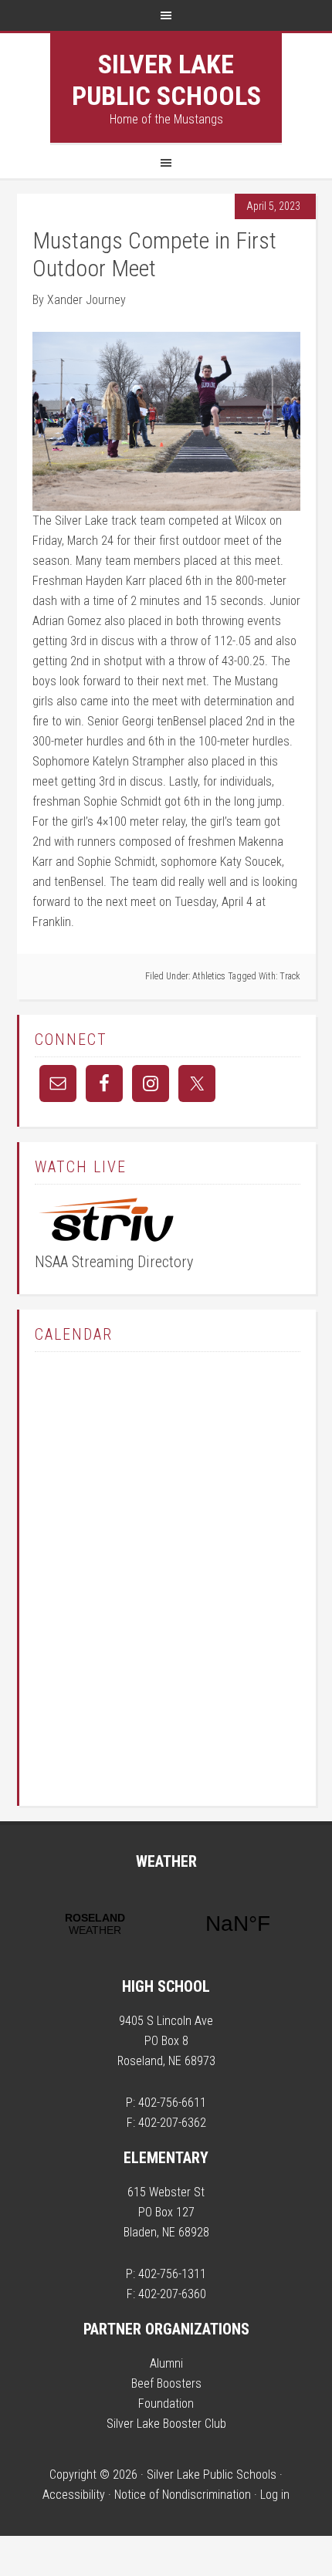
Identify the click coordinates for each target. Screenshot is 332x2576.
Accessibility (74, 2495)
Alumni (166, 2363)
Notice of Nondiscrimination (183, 2495)
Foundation (166, 2404)
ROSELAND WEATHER (166, 1924)
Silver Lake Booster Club (166, 2424)
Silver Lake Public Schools (166, 80)
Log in (275, 2495)
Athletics (209, 976)
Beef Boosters (166, 2383)
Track (290, 976)
